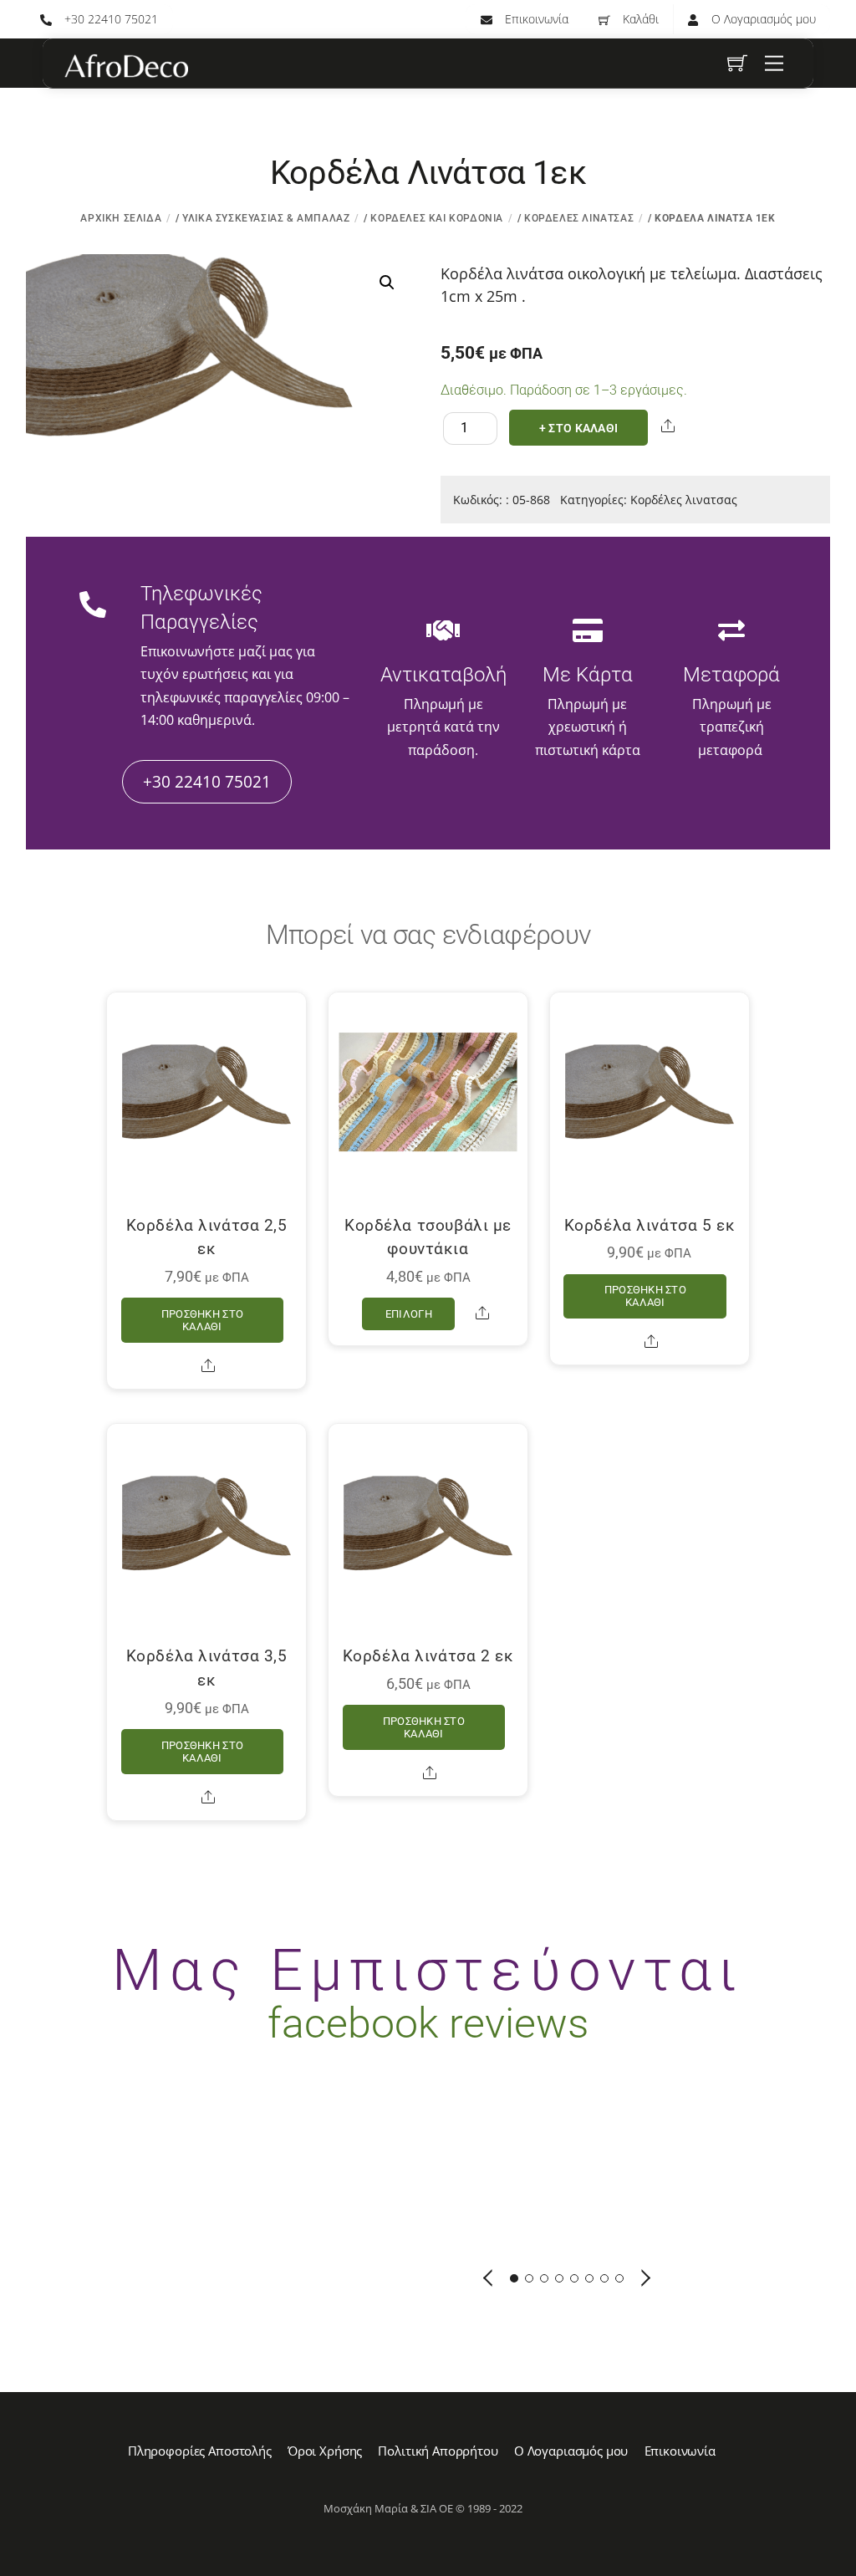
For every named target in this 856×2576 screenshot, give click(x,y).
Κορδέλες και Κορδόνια (437, 218)
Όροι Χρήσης (325, 2451)
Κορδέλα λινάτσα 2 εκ (428, 1656)
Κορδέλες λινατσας (579, 218)
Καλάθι (639, 19)
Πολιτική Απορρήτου (438, 2451)
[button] (387, 283)
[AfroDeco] (125, 66)
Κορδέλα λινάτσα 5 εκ (650, 1225)
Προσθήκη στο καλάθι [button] (202, 1320)
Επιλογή (409, 1314)
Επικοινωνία (535, 19)
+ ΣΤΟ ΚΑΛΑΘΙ (578, 428)
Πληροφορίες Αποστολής (200, 2451)
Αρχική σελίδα (121, 218)
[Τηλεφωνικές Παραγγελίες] (93, 606)
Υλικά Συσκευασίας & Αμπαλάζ (266, 218)
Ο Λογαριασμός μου (762, 19)
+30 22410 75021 (110, 19)
